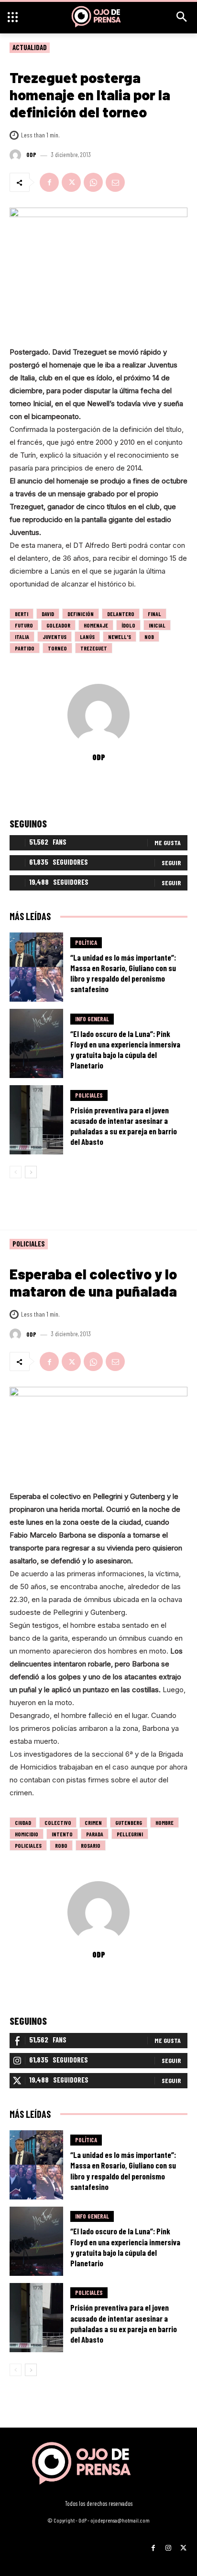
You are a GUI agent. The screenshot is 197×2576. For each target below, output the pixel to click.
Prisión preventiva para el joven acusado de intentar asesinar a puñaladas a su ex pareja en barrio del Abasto (124, 1126)
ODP (31, 155)
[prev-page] (16, 1172)
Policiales (89, 1095)
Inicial (157, 625)
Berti (22, 614)
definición (81, 614)
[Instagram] (168, 2544)
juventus (55, 637)
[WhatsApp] (93, 182)
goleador (58, 625)
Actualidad (30, 47)
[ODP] (17, 155)
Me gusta (168, 843)
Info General (92, 1019)
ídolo (128, 625)
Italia (22, 637)
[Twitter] (71, 182)
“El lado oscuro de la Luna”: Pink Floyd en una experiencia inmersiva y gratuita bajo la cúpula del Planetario (125, 1049)
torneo (57, 648)
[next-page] (31, 1172)
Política (86, 942)
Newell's (120, 637)
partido (25, 648)
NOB (149, 637)
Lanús (87, 637)
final (154, 614)
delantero (121, 614)
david (48, 614)
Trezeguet (94, 648)
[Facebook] (49, 182)
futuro (24, 625)
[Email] (115, 182)
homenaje (96, 625)
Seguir (171, 863)
